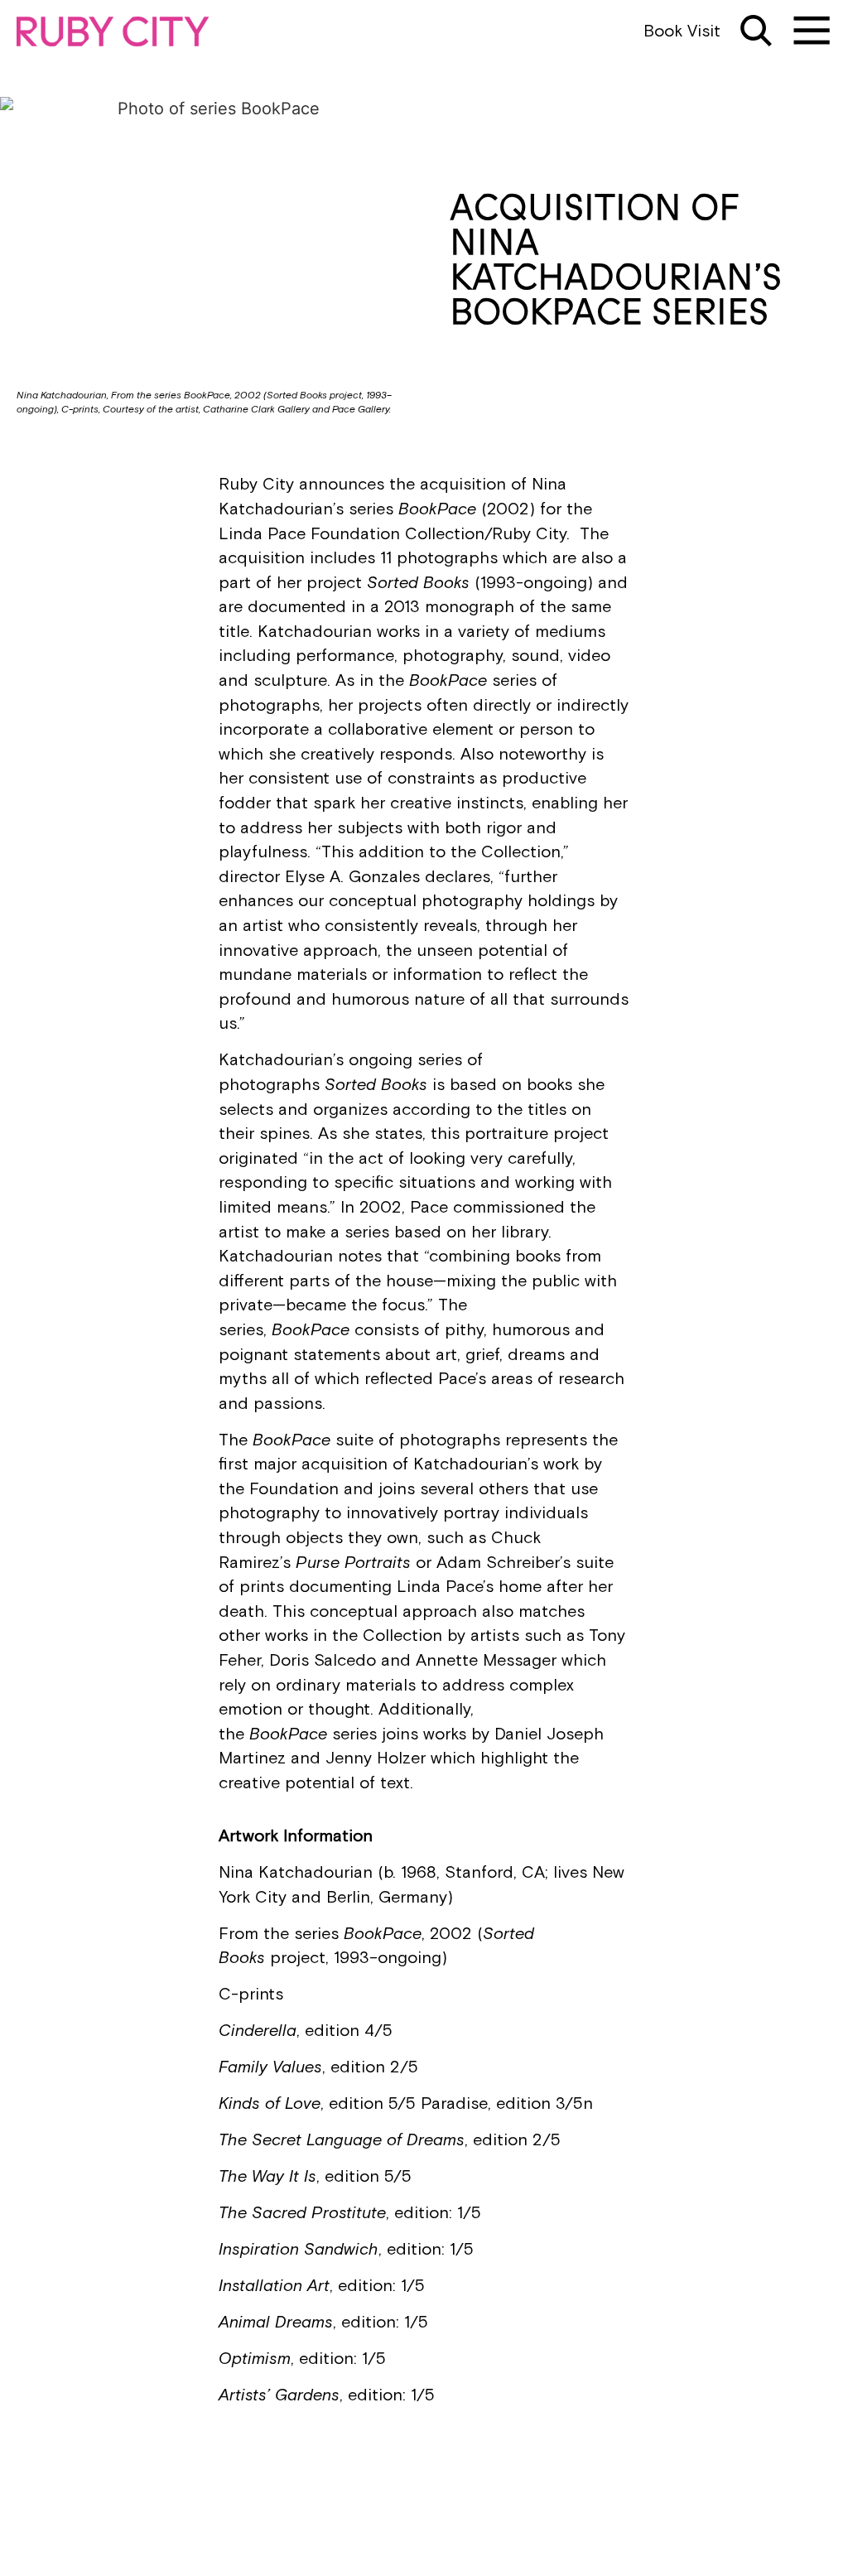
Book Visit (682, 31)
